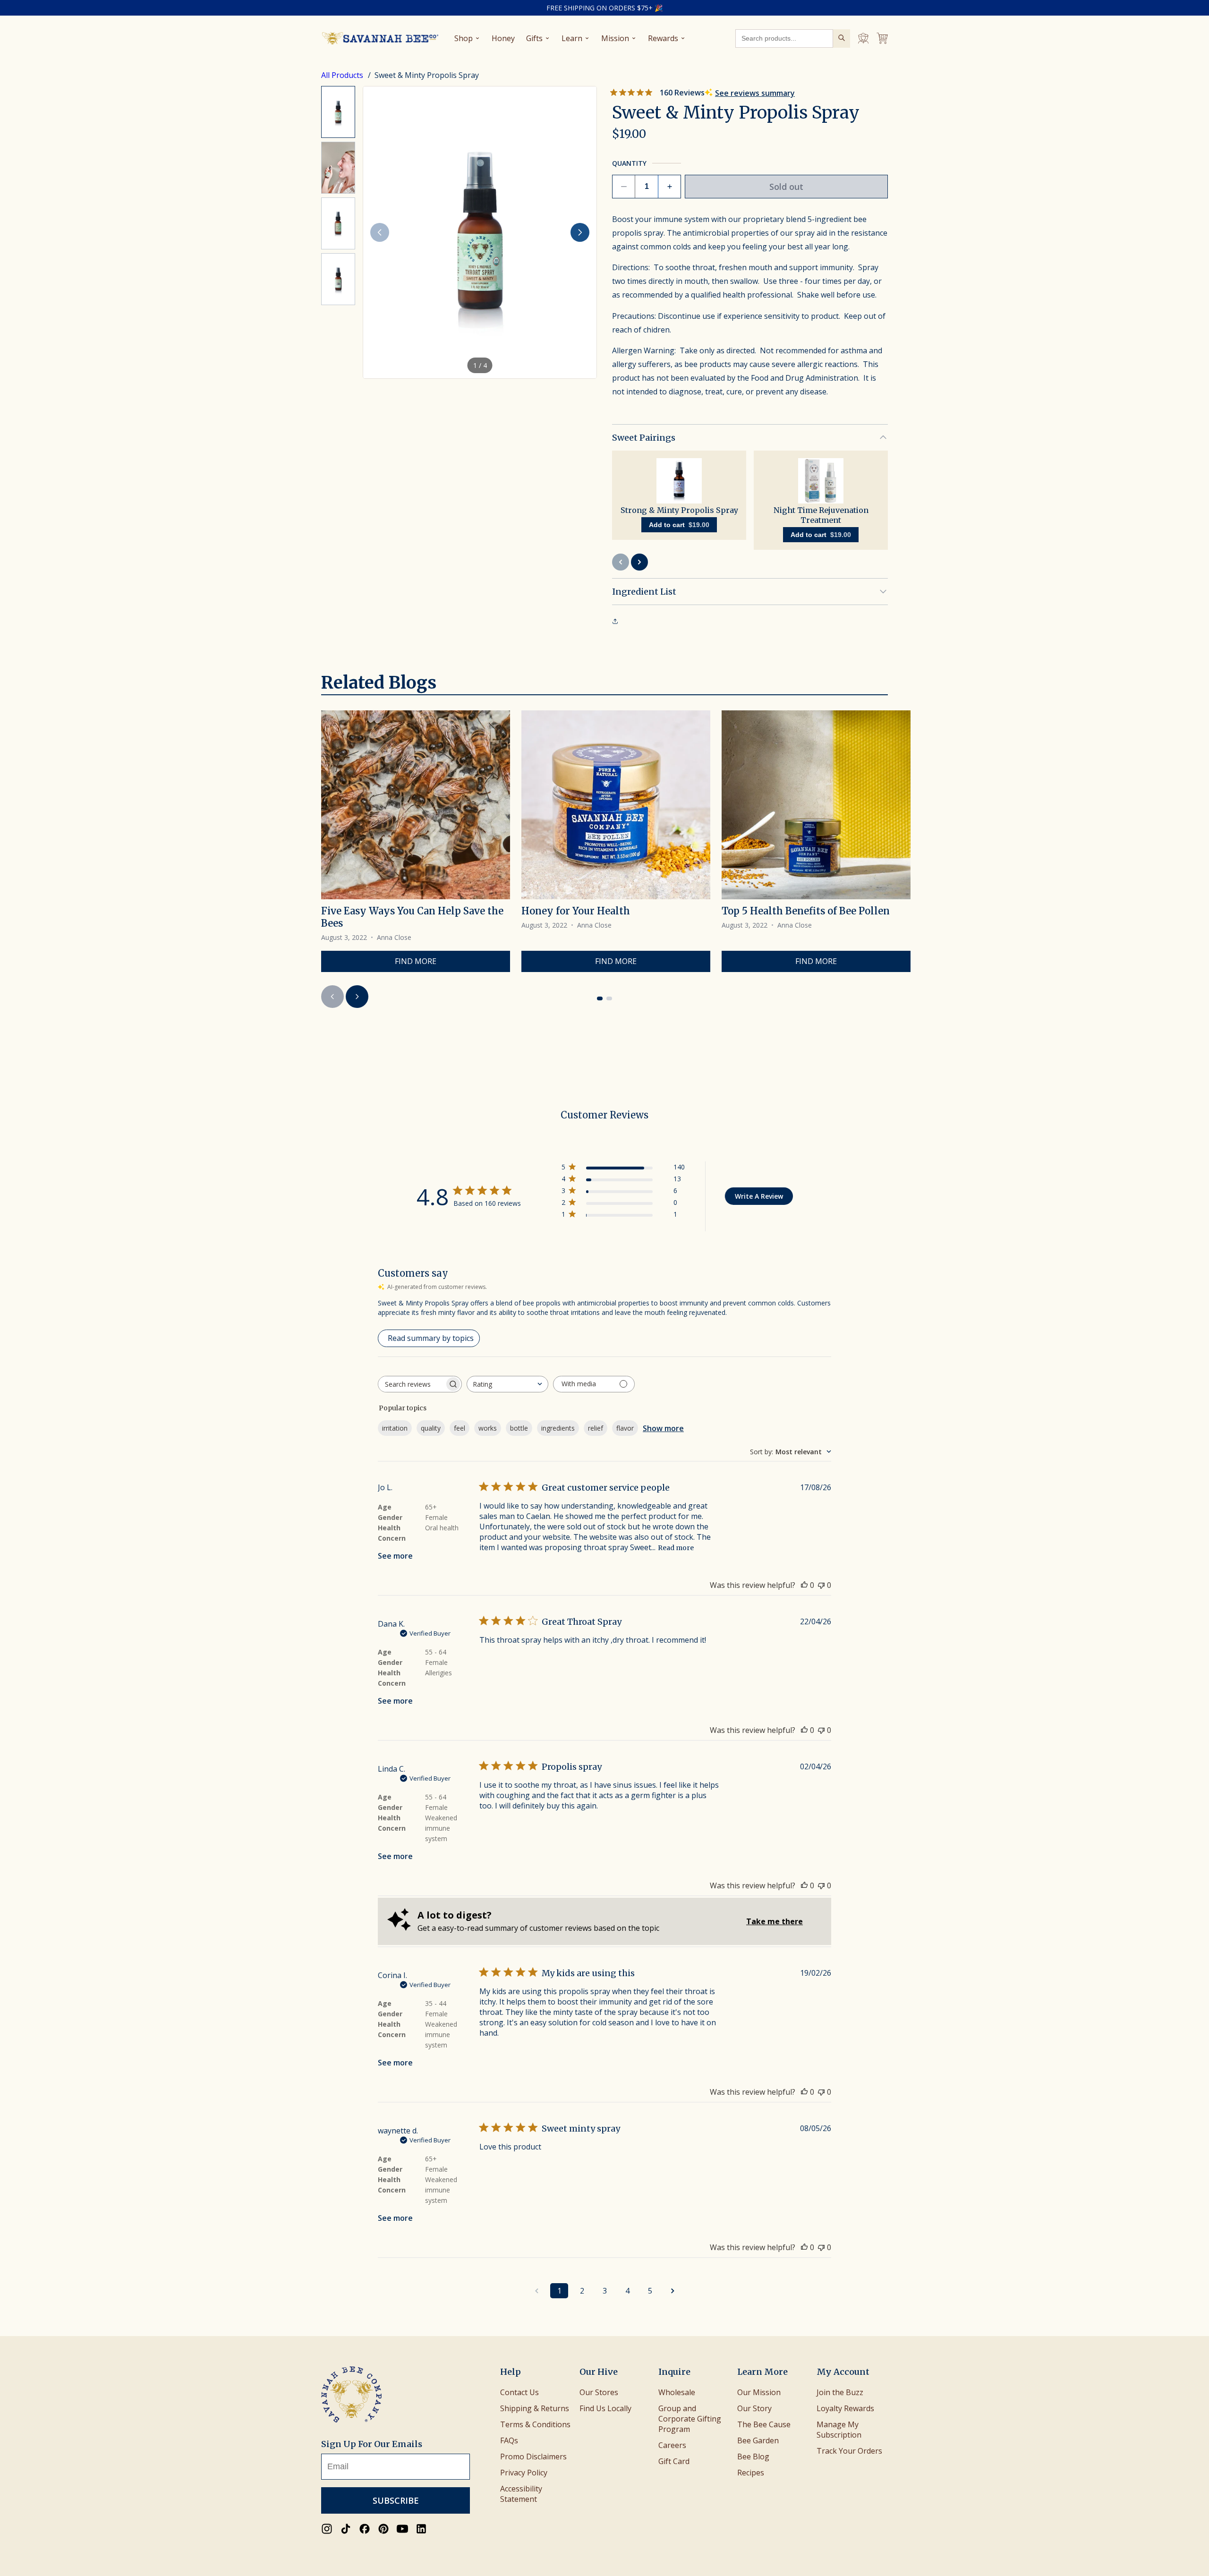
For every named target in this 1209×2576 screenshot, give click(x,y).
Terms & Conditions (535, 2424)
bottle (519, 1428)
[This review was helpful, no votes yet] (804, 1585)
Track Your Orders (849, 2451)
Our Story (754, 2408)
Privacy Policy (524, 2473)
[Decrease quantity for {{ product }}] (624, 187)
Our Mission (759, 2392)
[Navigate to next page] (673, 2291)
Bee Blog (753, 2457)
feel (460, 1428)
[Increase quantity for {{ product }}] (669, 187)
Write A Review (759, 1196)
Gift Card (674, 2461)
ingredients (558, 1428)
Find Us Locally (605, 2408)
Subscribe (396, 2500)
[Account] (863, 38)
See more (395, 1556)
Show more (663, 1428)
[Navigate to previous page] (536, 2291)
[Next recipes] (357, 997)
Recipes (751, 2473)
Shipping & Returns (535, 2408)
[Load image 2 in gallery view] (338, 168)
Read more (676, 1548)
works (488, 1428)
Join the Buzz (840, 2392)
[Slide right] (580, 232)
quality (431, 1428)
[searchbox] (411, 1384)
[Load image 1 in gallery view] (338, 112)
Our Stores (599, 2392)
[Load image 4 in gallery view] (338, 279)
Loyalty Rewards (845, 2408)
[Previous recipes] (332, 997)
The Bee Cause (764, 2424)
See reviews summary (755, 93)
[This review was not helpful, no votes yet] (821, 1585)
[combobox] (507, 1384)
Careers (672, 2445)
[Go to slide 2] (609, 998)
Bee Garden (758, 2440)
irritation (395, 1428)
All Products (343, 75)
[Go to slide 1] (600, 998)
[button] (480, 232)
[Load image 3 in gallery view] (338, 223)
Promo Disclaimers (533, 2457)
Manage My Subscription (839, 2430)
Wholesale (677, 2392)
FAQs (509, 2440)
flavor (625, 1428)
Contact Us (519, 2392)
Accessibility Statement (521, 2494)
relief (596, 1428)
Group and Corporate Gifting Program (690, 2419)
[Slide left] (380, 232)
